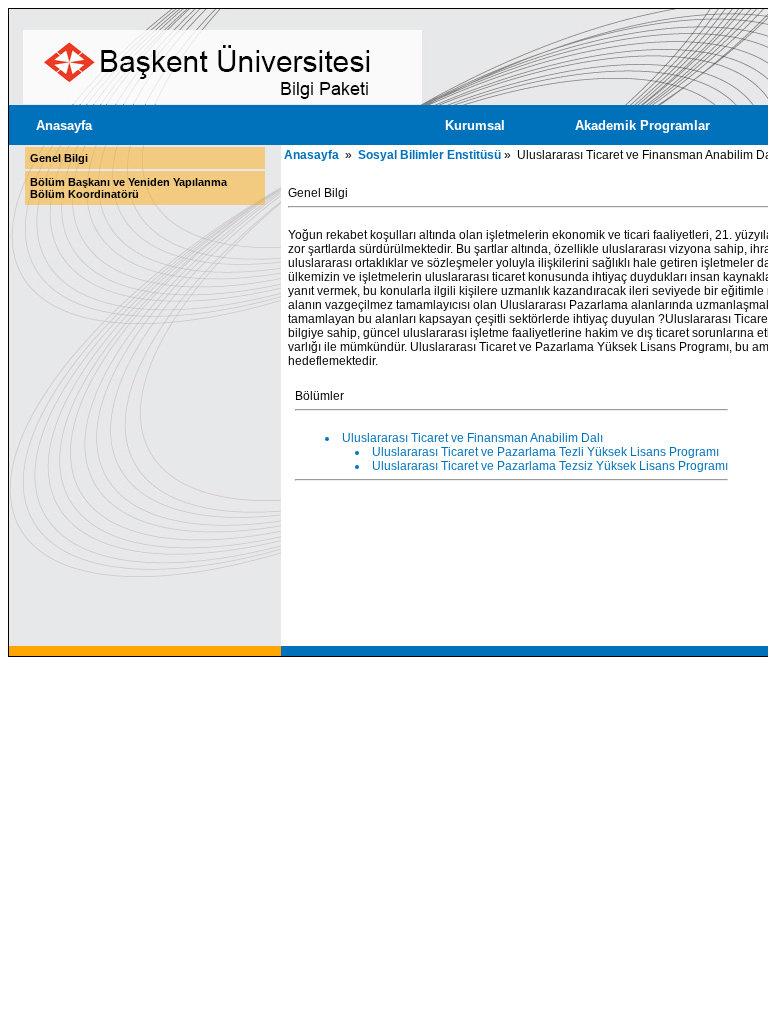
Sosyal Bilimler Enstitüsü (429, 155)
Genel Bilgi (59, 158)
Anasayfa (64, 125)
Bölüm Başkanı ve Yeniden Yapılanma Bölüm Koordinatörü (128, 188)
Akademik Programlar (642, 125)
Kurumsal (475, 125)
